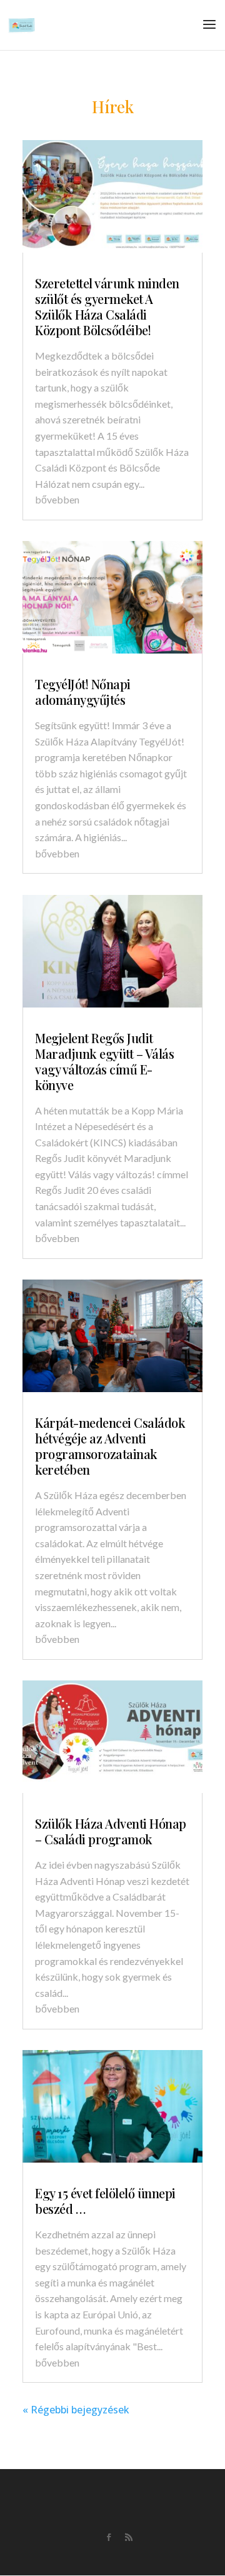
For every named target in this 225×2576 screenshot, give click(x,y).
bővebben (57, 499)
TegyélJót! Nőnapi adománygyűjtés (83, 692)
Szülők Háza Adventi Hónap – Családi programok (111, 1831)
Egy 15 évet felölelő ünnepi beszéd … (105, 2201)
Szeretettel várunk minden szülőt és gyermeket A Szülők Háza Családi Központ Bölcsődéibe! (107, 306)
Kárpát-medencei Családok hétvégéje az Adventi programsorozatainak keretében (110, 1446)
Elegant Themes (91, 2557)
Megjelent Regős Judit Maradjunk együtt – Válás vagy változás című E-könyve (104, 1061)
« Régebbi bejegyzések (76, 2410)
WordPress (167, 2557)
